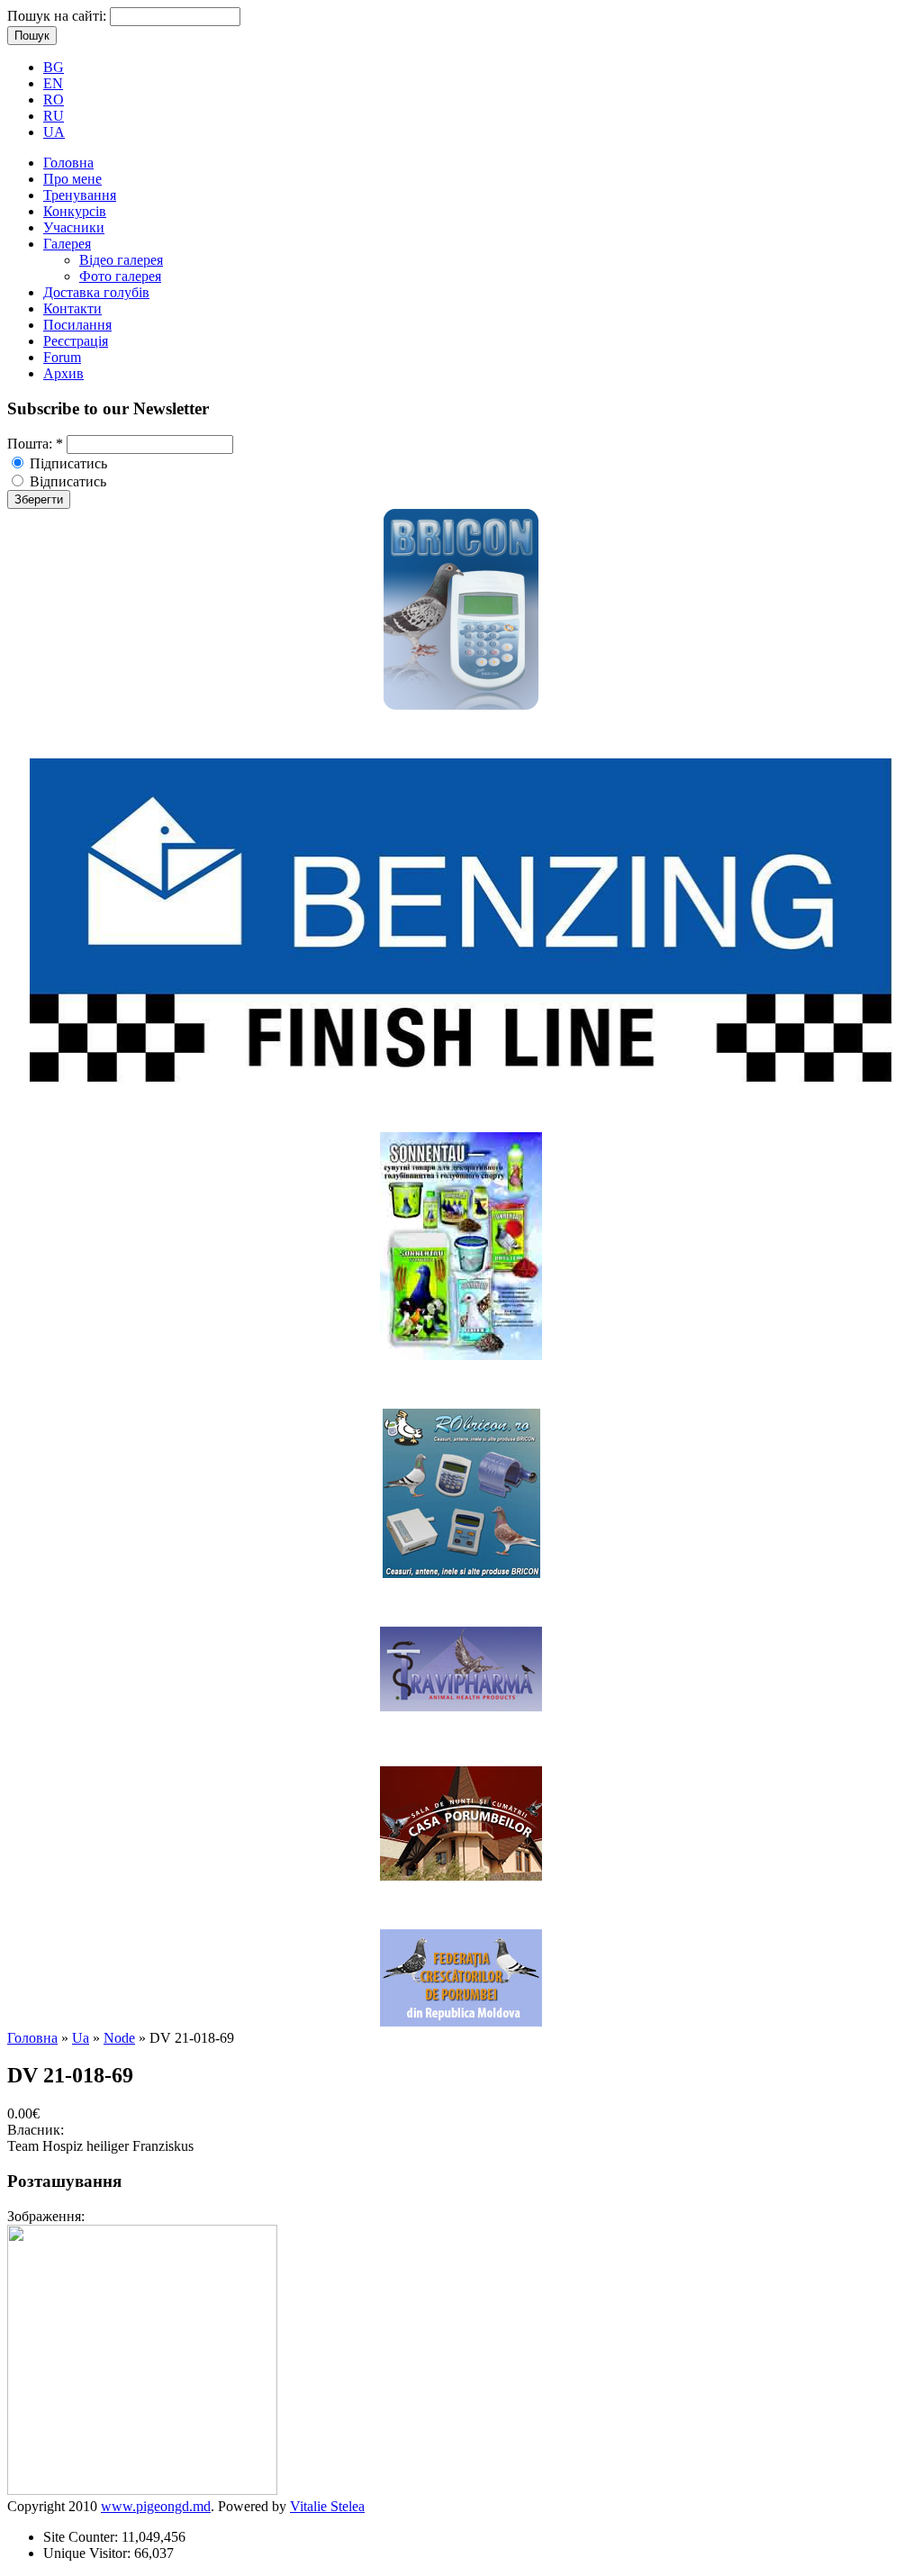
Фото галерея (120, 276)
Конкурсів (75, 211)
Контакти (72, 308)
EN (53, 83)
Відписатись (66, 481)
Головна (68, 163)
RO (54, 100)
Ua (81, 2038)
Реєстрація (76, 341)
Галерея (67, 244)
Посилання (77, 325)
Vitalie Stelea (327, 2506)
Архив (63, 373)
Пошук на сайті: (59, 16)
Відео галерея (121, 260)
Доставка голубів (96, 292)
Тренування (80, 195)
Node (119, 2038)
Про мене (72, 179)
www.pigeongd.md (156, 2506)
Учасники (74, 227)
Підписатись (67, 463)
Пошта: (35, 444)
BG (54, 67)
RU (54, 116)
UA (54, 132)
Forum (62, 357)
